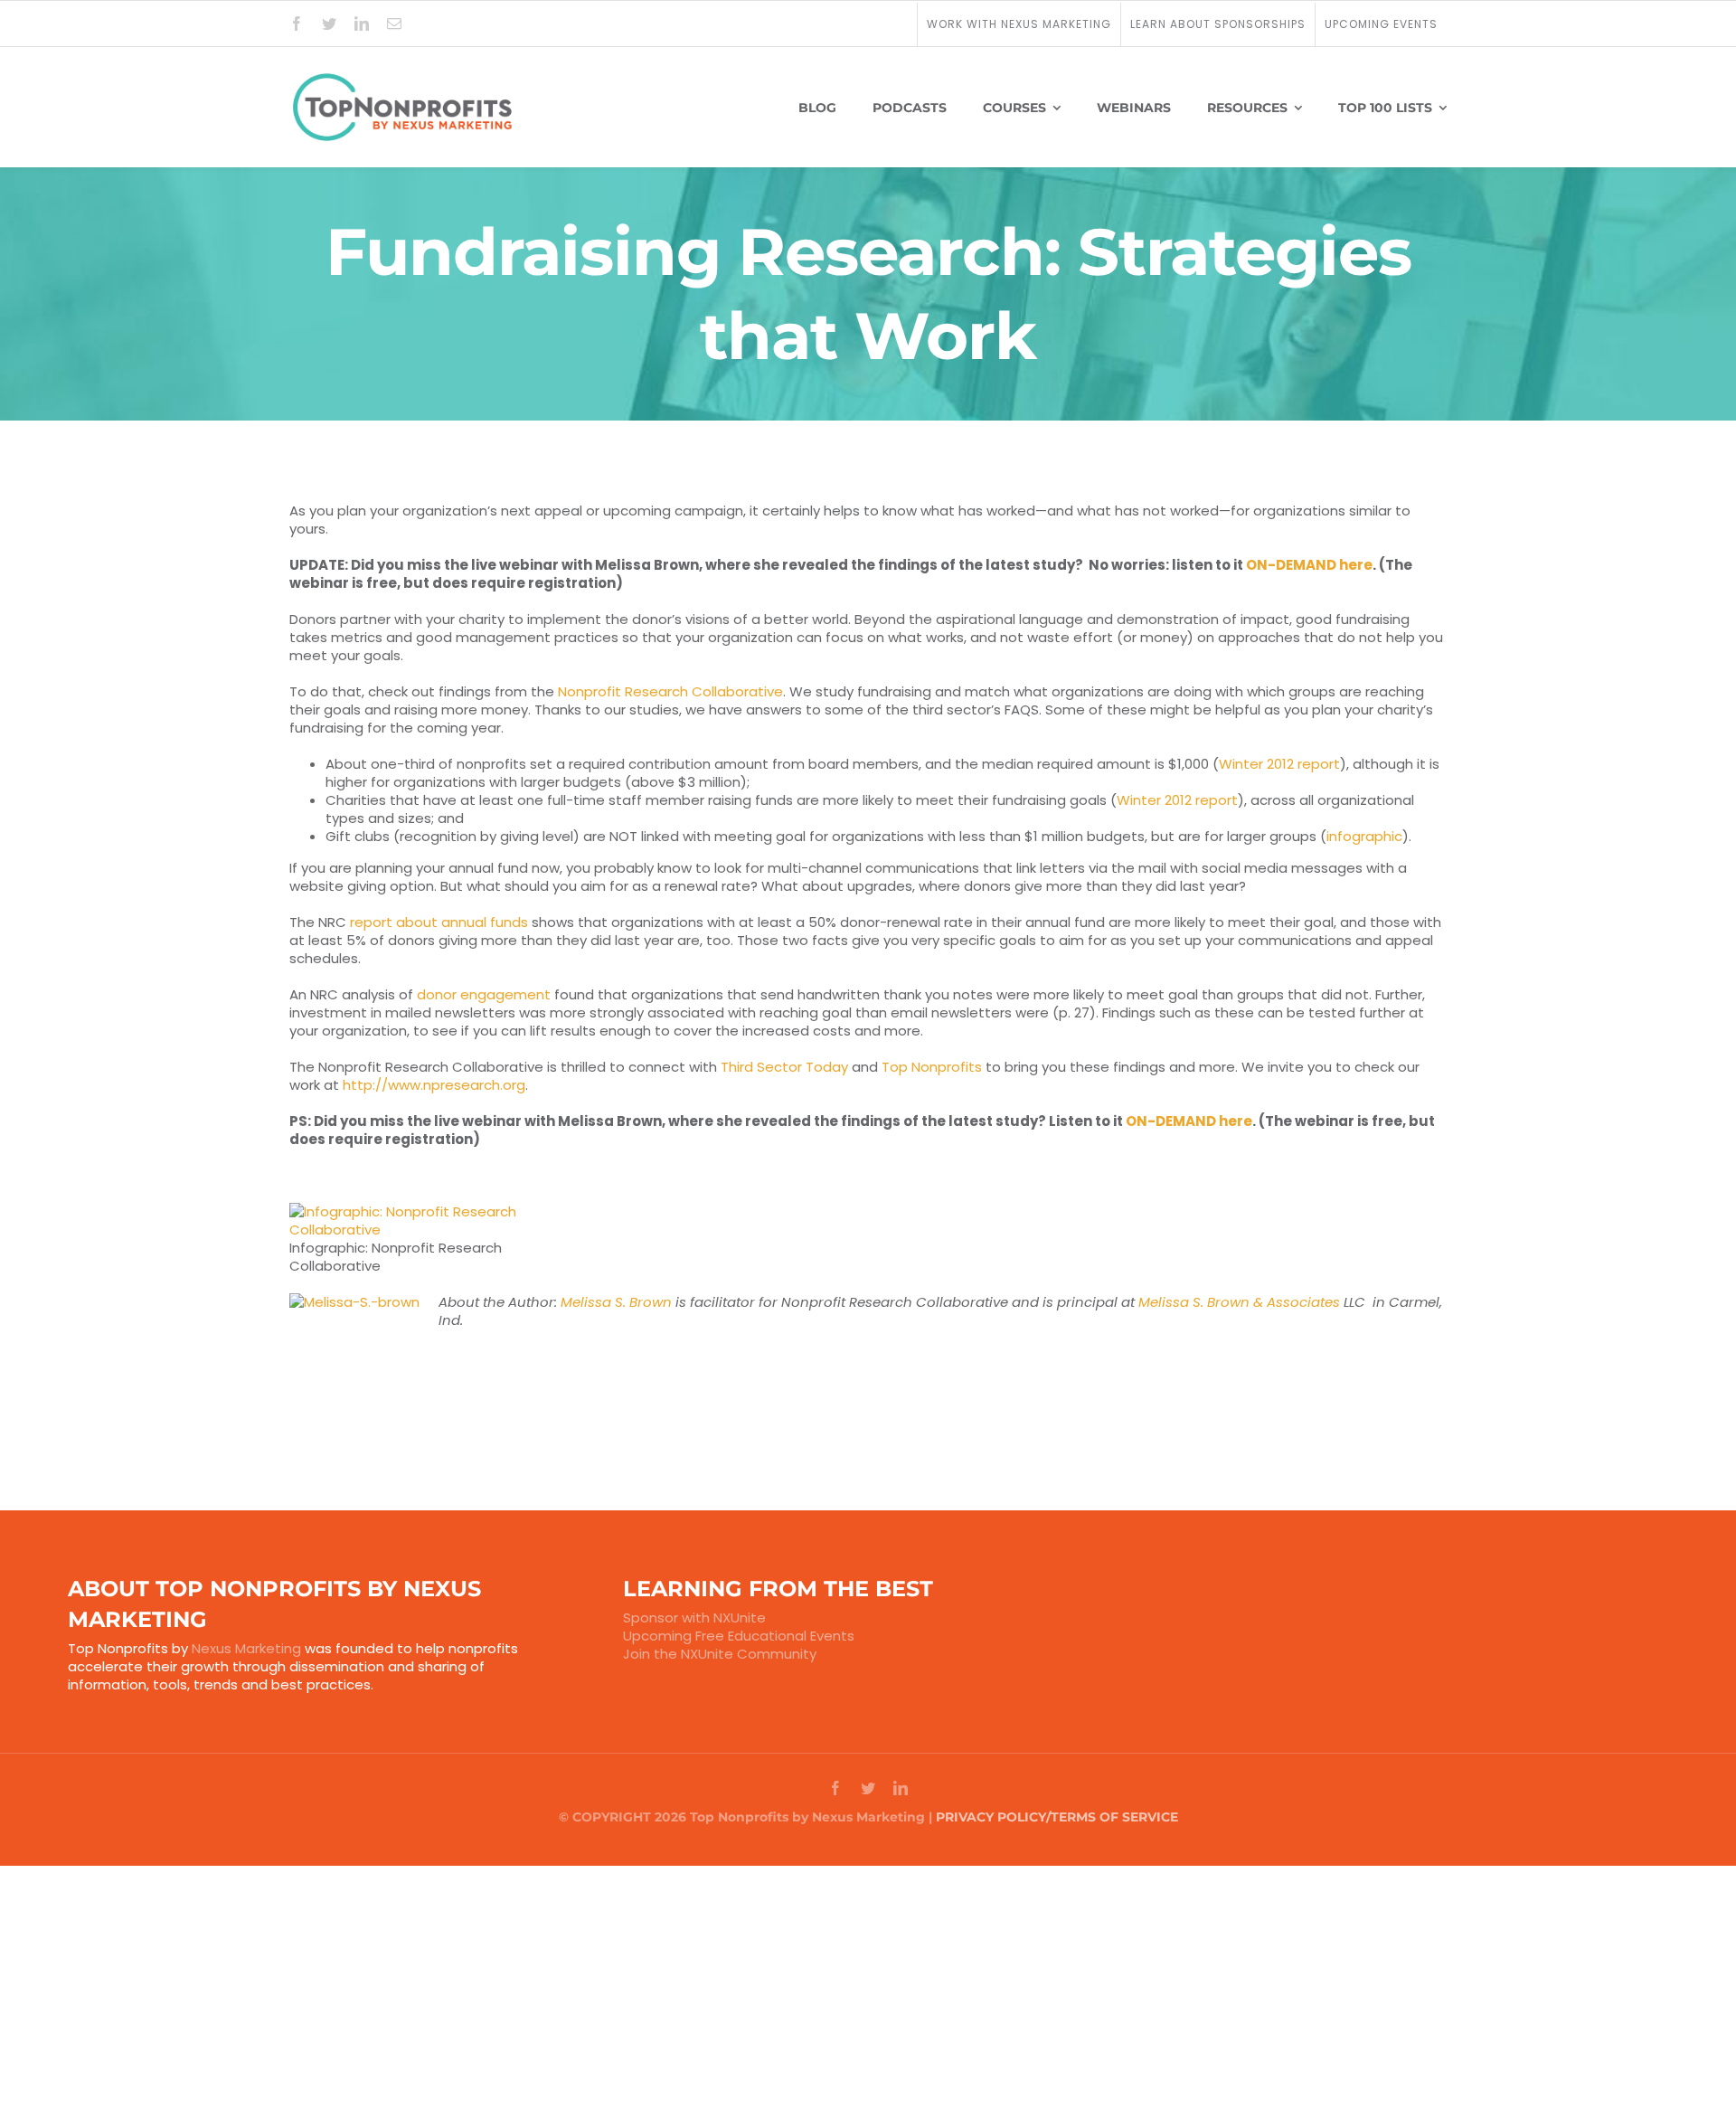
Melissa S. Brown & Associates (1239, 1302)
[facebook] (297, 24)
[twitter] (329, 24)
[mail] (394, 24)
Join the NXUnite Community (720, 1654)
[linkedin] (362, 24)
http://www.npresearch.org (434, 1085)
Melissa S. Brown (616, 1302)
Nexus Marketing (246, 1648)
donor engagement (484, 994)
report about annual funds (439, 922)
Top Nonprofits (932, 1067)
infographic (1364, 836)
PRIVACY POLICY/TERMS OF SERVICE (1057, 1817)
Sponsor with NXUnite (694, 1618)
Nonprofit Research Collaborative (670, 691)
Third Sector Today (784, 1067)
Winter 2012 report (1279, 764)
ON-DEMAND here (1309, 565)
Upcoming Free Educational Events (739, 1636)
